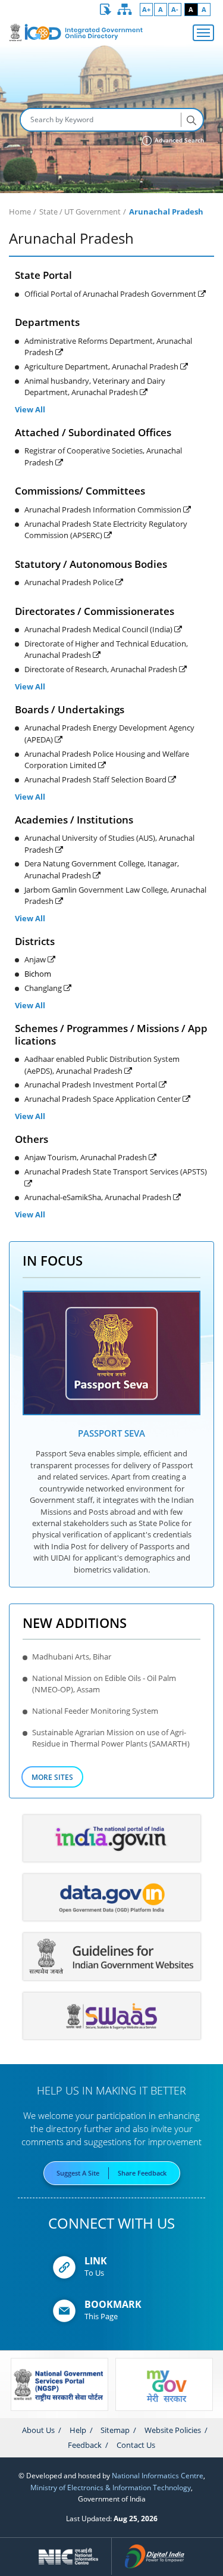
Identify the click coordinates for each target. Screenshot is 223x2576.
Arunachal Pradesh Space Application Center (103, 1099)
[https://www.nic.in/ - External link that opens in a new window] (69, 2556)
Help (78, 2430)
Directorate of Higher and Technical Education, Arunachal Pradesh (106, 649)
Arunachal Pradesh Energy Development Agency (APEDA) (109, 733)
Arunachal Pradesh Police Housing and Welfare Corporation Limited (107, 759)
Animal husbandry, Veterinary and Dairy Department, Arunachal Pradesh (95, 386)
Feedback (85, 2445)
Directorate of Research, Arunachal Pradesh (102, 669)
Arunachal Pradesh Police (70, 582)
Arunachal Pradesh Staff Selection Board (96, 779)
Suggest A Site (78, 2173)
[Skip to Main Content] (106, 10)
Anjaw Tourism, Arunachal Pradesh (87, 1157)
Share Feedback (142, 2173)
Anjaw (36, 959)
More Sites (52, 1777)
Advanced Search (178, 140)
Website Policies (173, 2430)
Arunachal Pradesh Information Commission (104, 509)
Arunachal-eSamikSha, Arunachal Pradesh (99, 1197)
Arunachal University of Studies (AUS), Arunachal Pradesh (109, 843)
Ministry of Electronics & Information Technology (111, 2487)
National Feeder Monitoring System (95, 1711)
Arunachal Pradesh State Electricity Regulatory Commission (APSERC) (106, 529)
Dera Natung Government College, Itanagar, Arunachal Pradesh (102, 869)
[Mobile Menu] (203, 33)
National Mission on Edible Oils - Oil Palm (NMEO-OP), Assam (104, 1684)
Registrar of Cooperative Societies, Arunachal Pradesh (103, 456)
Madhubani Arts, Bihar (72, 1657)
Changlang (44, 988)
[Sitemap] (125, 10)
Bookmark (113, 2304)
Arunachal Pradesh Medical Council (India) (99, 629)
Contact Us (136, 2445)
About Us (38, 2430)
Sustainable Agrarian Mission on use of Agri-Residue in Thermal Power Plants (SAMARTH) (111, 1738)
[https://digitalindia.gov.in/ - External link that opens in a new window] (154, 2556)
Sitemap (115, 2430)
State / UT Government (80, 212)
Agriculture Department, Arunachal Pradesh (102, 366)
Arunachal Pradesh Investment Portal (92, 1085)
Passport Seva (111, 1433)
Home (20, 212)
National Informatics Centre (158, 2475)
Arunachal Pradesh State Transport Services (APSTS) (116, 1172)
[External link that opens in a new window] (112, 1353)
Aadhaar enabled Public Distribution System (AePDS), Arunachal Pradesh (102, 1065)
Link (96, 2261)
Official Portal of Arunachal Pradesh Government (111, 294)
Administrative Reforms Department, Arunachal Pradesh (108, 347)
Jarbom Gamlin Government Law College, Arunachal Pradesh (115, 895)
